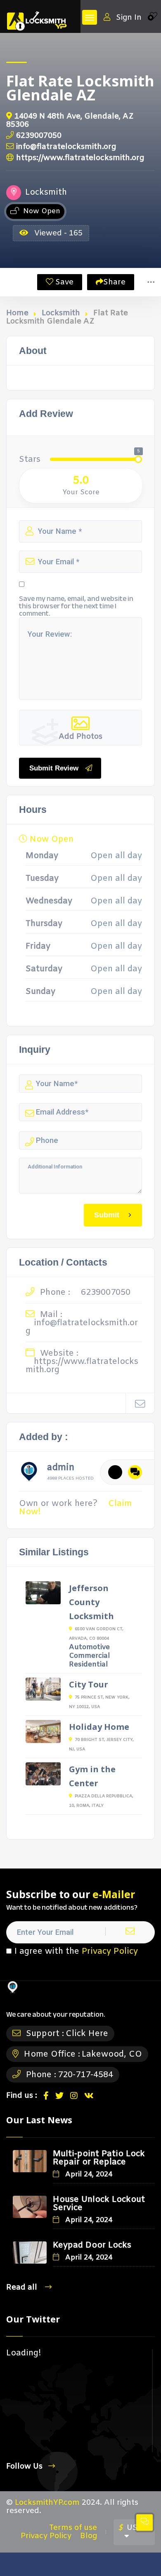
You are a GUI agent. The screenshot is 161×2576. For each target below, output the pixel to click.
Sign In (129, 17)
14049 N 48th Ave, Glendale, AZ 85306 (70, 120)
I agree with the (76, 1952)
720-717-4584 (85, 2075)
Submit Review (54, 768)
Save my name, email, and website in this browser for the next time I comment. (76, 606)
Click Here (87, 2034)
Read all (23, 2287)
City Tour (89, 1684)
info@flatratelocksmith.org (66, 147)
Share (114, 282)
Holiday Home (99, 1727)
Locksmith (61, 313)
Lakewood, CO (112, 2054)
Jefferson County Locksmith (91, 1602)
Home (17, 313)
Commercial (89, 1656)
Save (63, 282)
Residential (88, 1665)
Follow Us (24, 2466)
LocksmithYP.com (47, 2503)
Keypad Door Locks (92, 2245)
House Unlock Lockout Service (99, 2204)
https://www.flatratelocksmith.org (80, 158)
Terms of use (73, 2528)
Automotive (89, 1647)
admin (61, 1469)
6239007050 (39, 136)
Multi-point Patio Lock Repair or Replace (99, 2158)
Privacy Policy (110, 1951)
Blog (89, 2536)
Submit (107, 1215)
